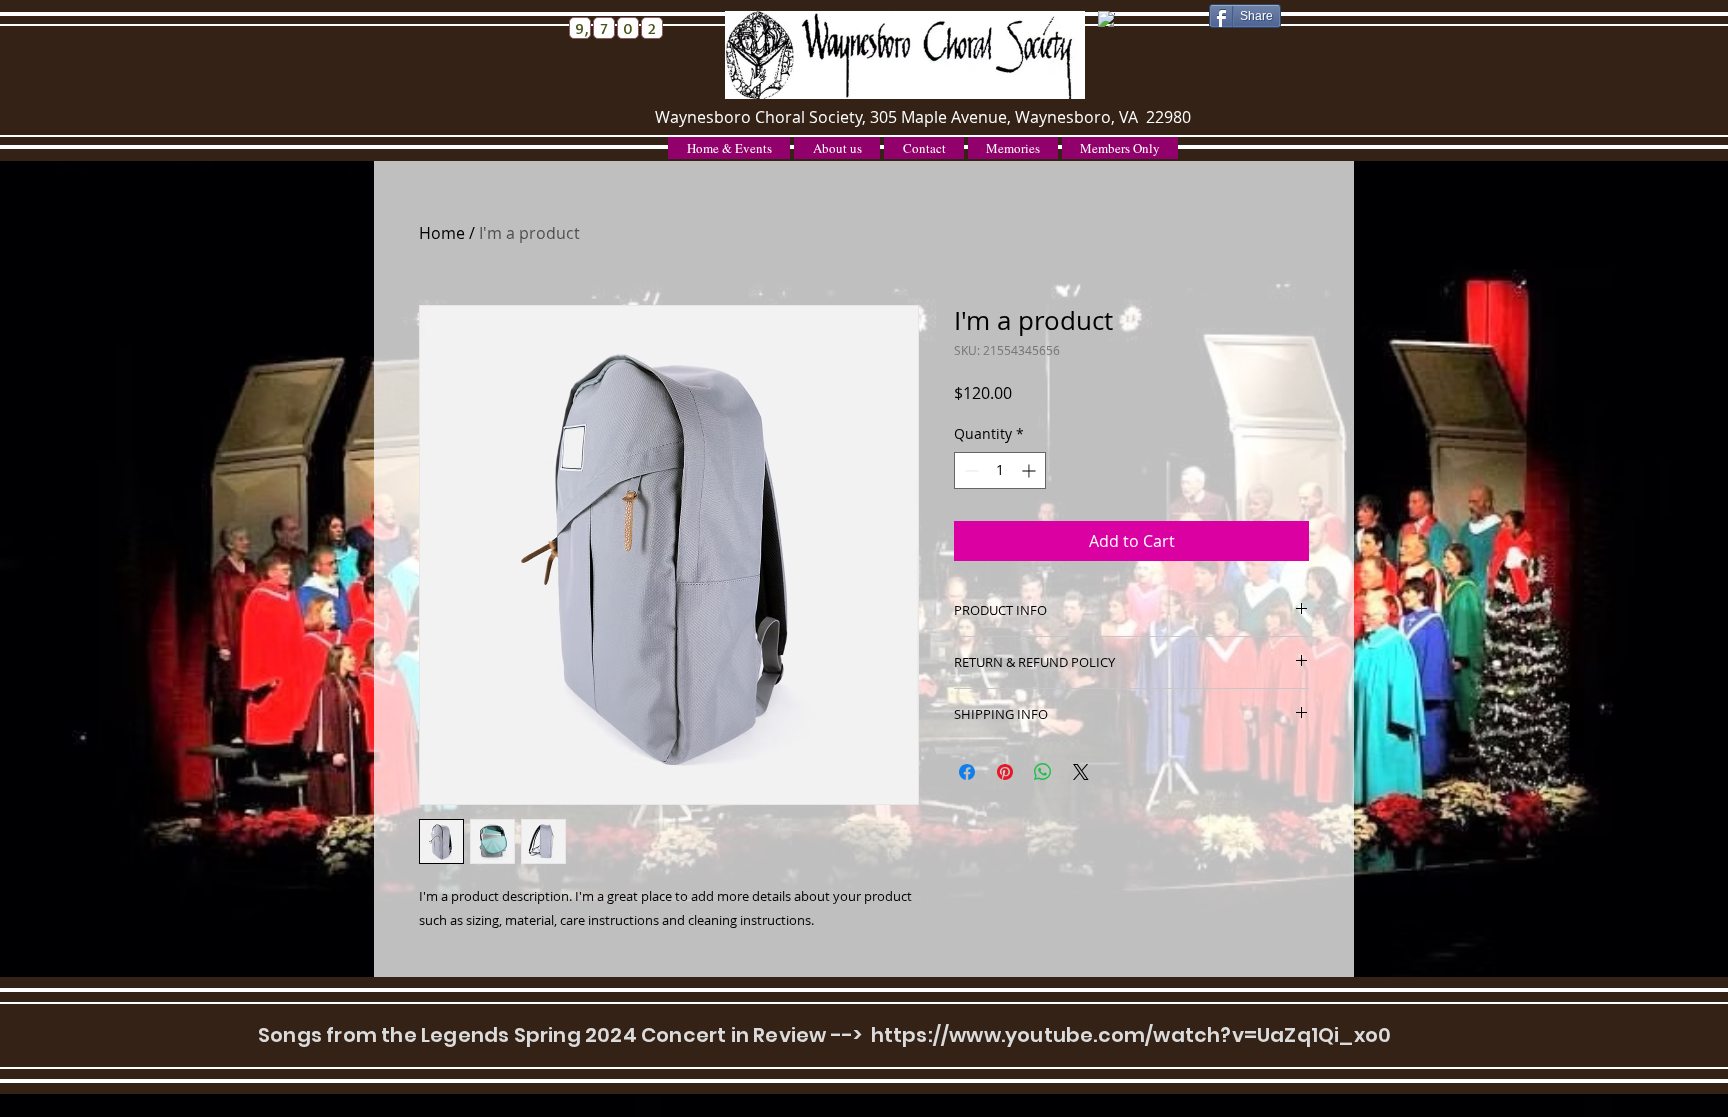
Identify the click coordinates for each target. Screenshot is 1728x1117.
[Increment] (1030, 470)
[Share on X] (1081, 772)
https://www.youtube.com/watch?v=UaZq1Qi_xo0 (1131, 1035)
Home (442, 233)
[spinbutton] (1000, 470)
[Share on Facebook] (967, 772)
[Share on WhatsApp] (1043, 772)
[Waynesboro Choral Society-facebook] (1106, 19)
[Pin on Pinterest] (1005, 772)
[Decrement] (969, 470)
